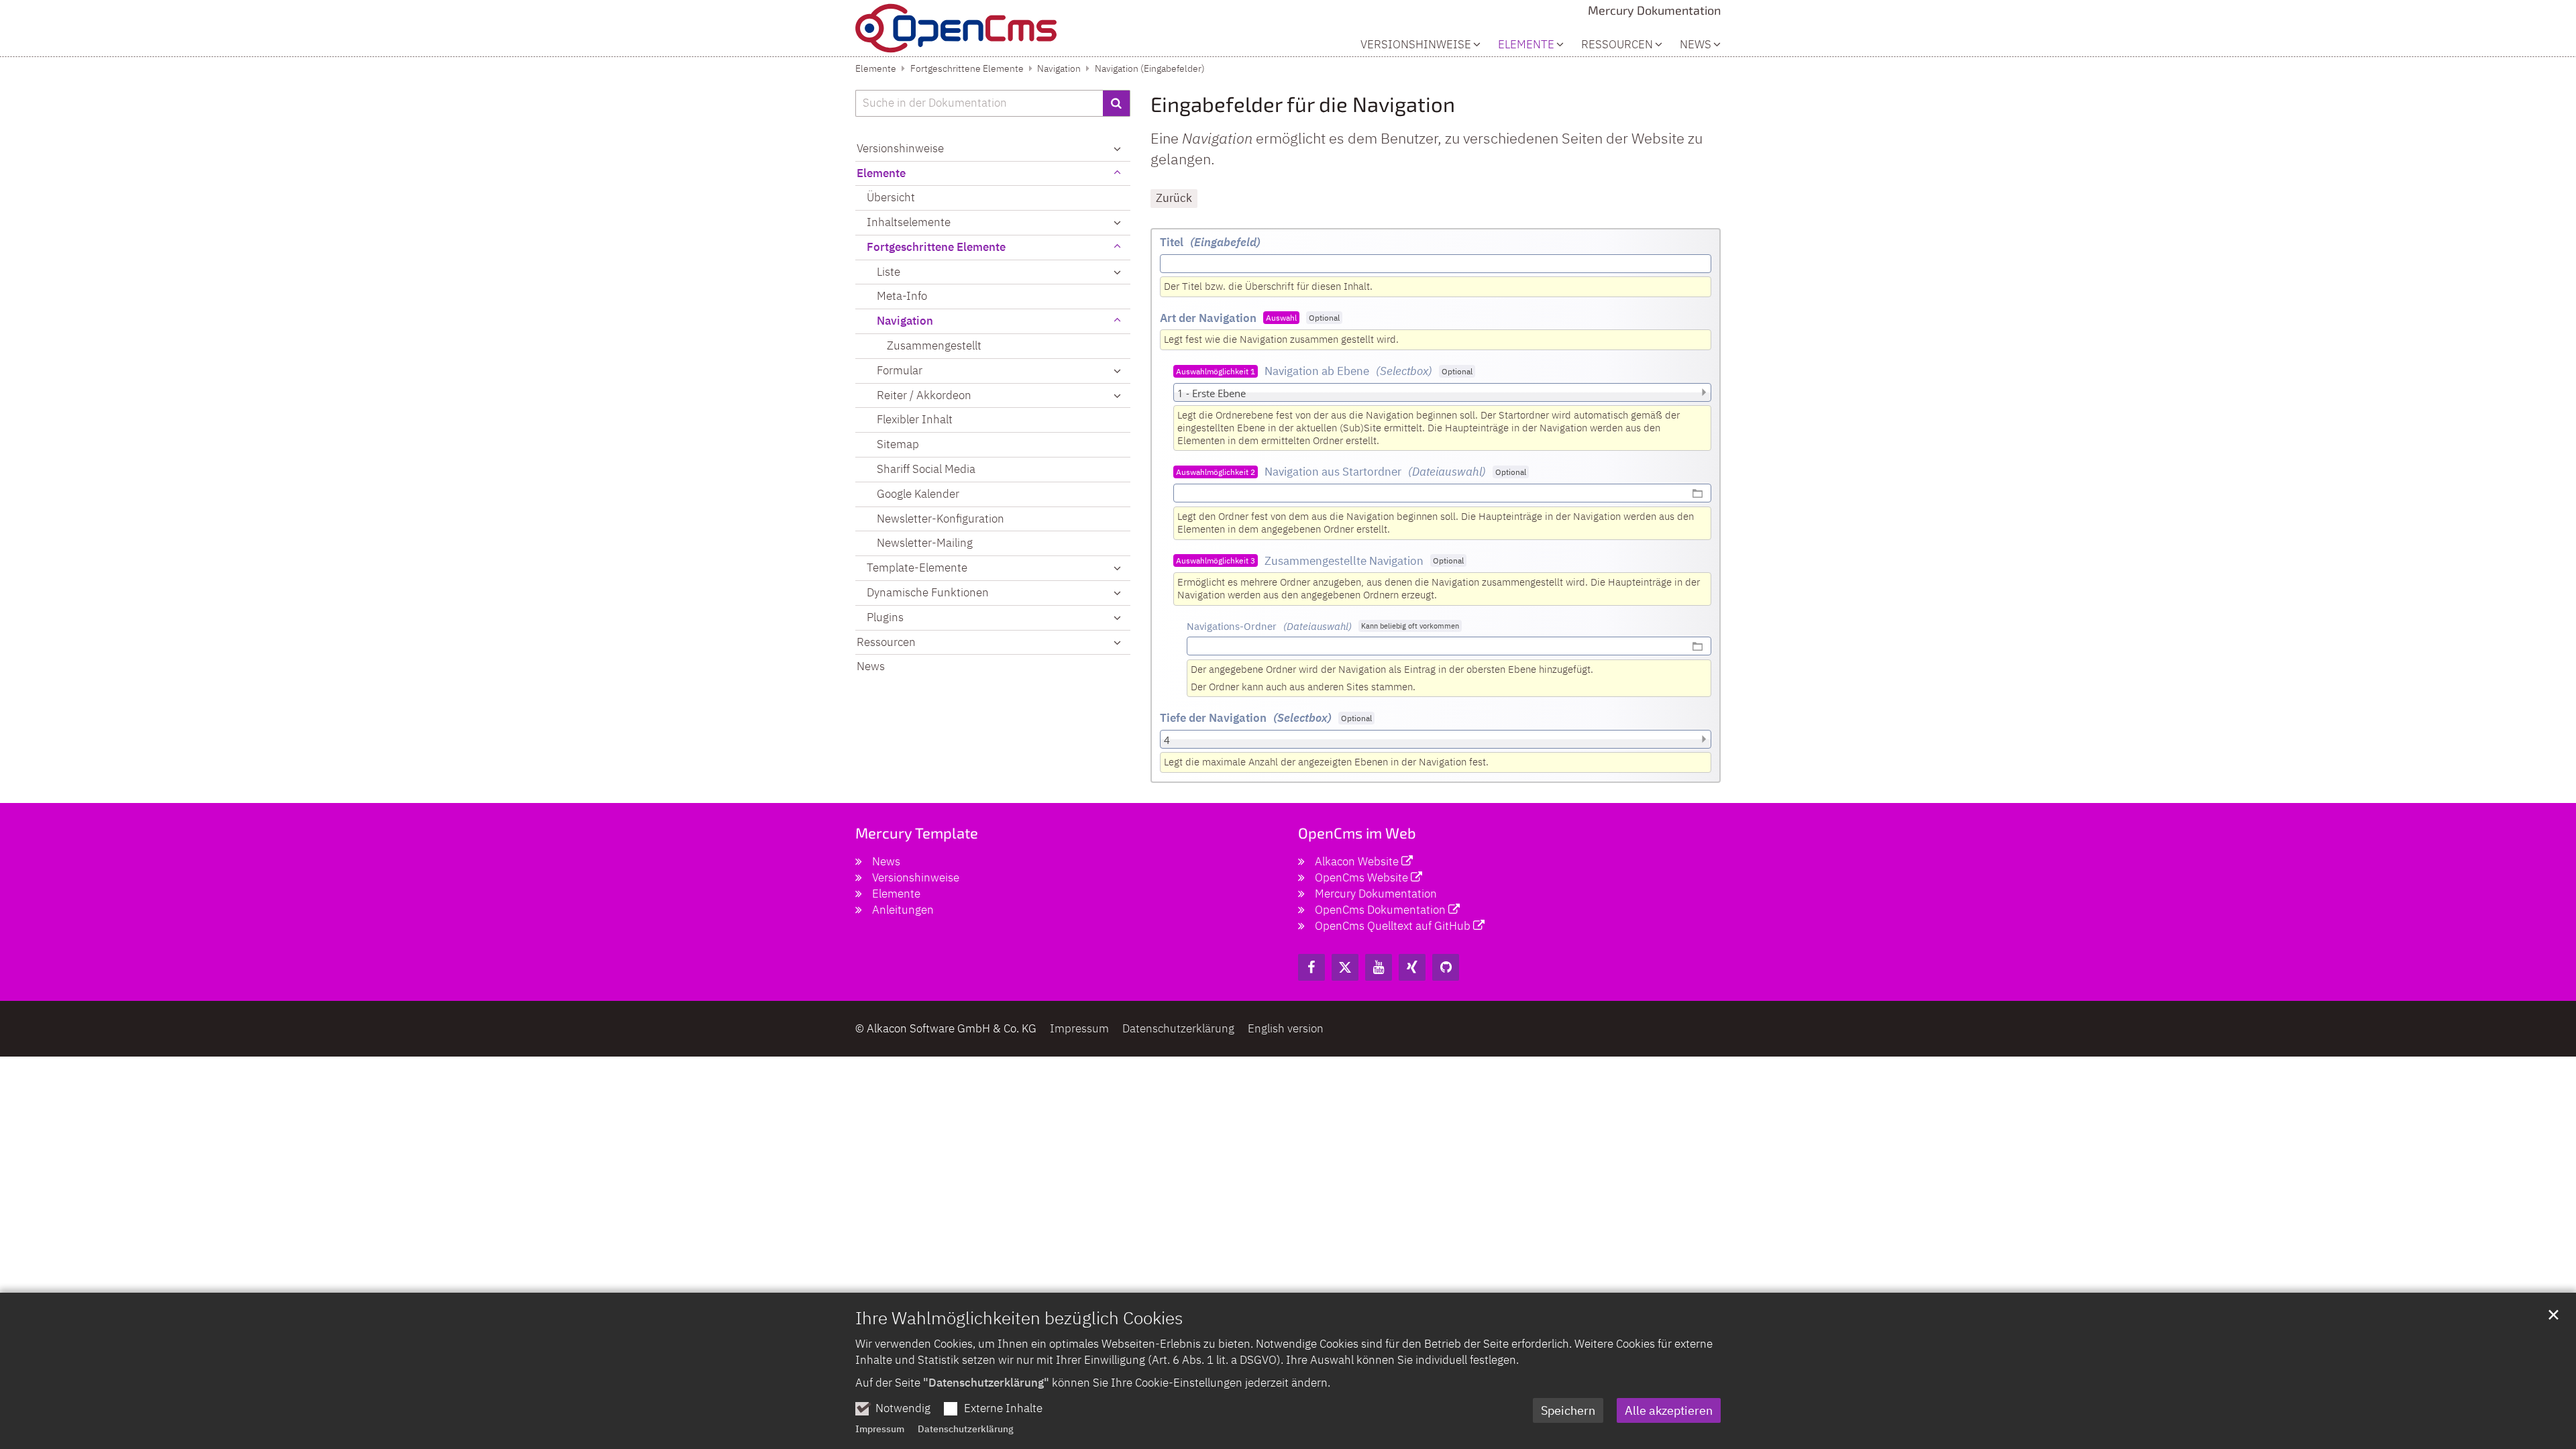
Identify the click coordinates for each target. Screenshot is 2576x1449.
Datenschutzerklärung (966, 1429)
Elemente (876, 68)
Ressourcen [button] (1617, 45)
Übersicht (891, 197)
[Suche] (1117, 103)
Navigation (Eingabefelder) (1150, 68)
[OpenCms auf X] (1345, 967)
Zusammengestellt (934, 345)
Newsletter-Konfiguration (941, 519)
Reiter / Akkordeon (924, 395)
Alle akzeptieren (1669, 1410)
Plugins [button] (885, 617)
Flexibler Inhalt (915, 419)
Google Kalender (918, 494)
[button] (1117, 272)
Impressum (880, 1429)
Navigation (1059, 68)
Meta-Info (902, 296)
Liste (889, 272)
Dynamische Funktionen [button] (928, 592)
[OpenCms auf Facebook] (1311, 967)
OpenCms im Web (1357, 833)
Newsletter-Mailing (925, 543)
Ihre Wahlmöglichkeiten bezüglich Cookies (1019, 1318)
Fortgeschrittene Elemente (967, 68)
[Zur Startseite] (956, 28)
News (1696, 45)
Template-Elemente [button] (917, 568)
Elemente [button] (1526, 45)
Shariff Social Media (926, 469)
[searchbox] (979, 103)
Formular (900, 370)
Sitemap (898, 444)
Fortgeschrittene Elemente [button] (936, 247)
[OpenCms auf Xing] (1412, 967)
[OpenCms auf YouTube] (1379, 967)
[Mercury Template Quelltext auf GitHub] (1446, 967)
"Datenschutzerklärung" (986, 1383)
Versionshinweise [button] (1416, 45)
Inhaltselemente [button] (909, 222)
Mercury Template (917, 833)
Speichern (1568, 1410)
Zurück (1174, 198)
